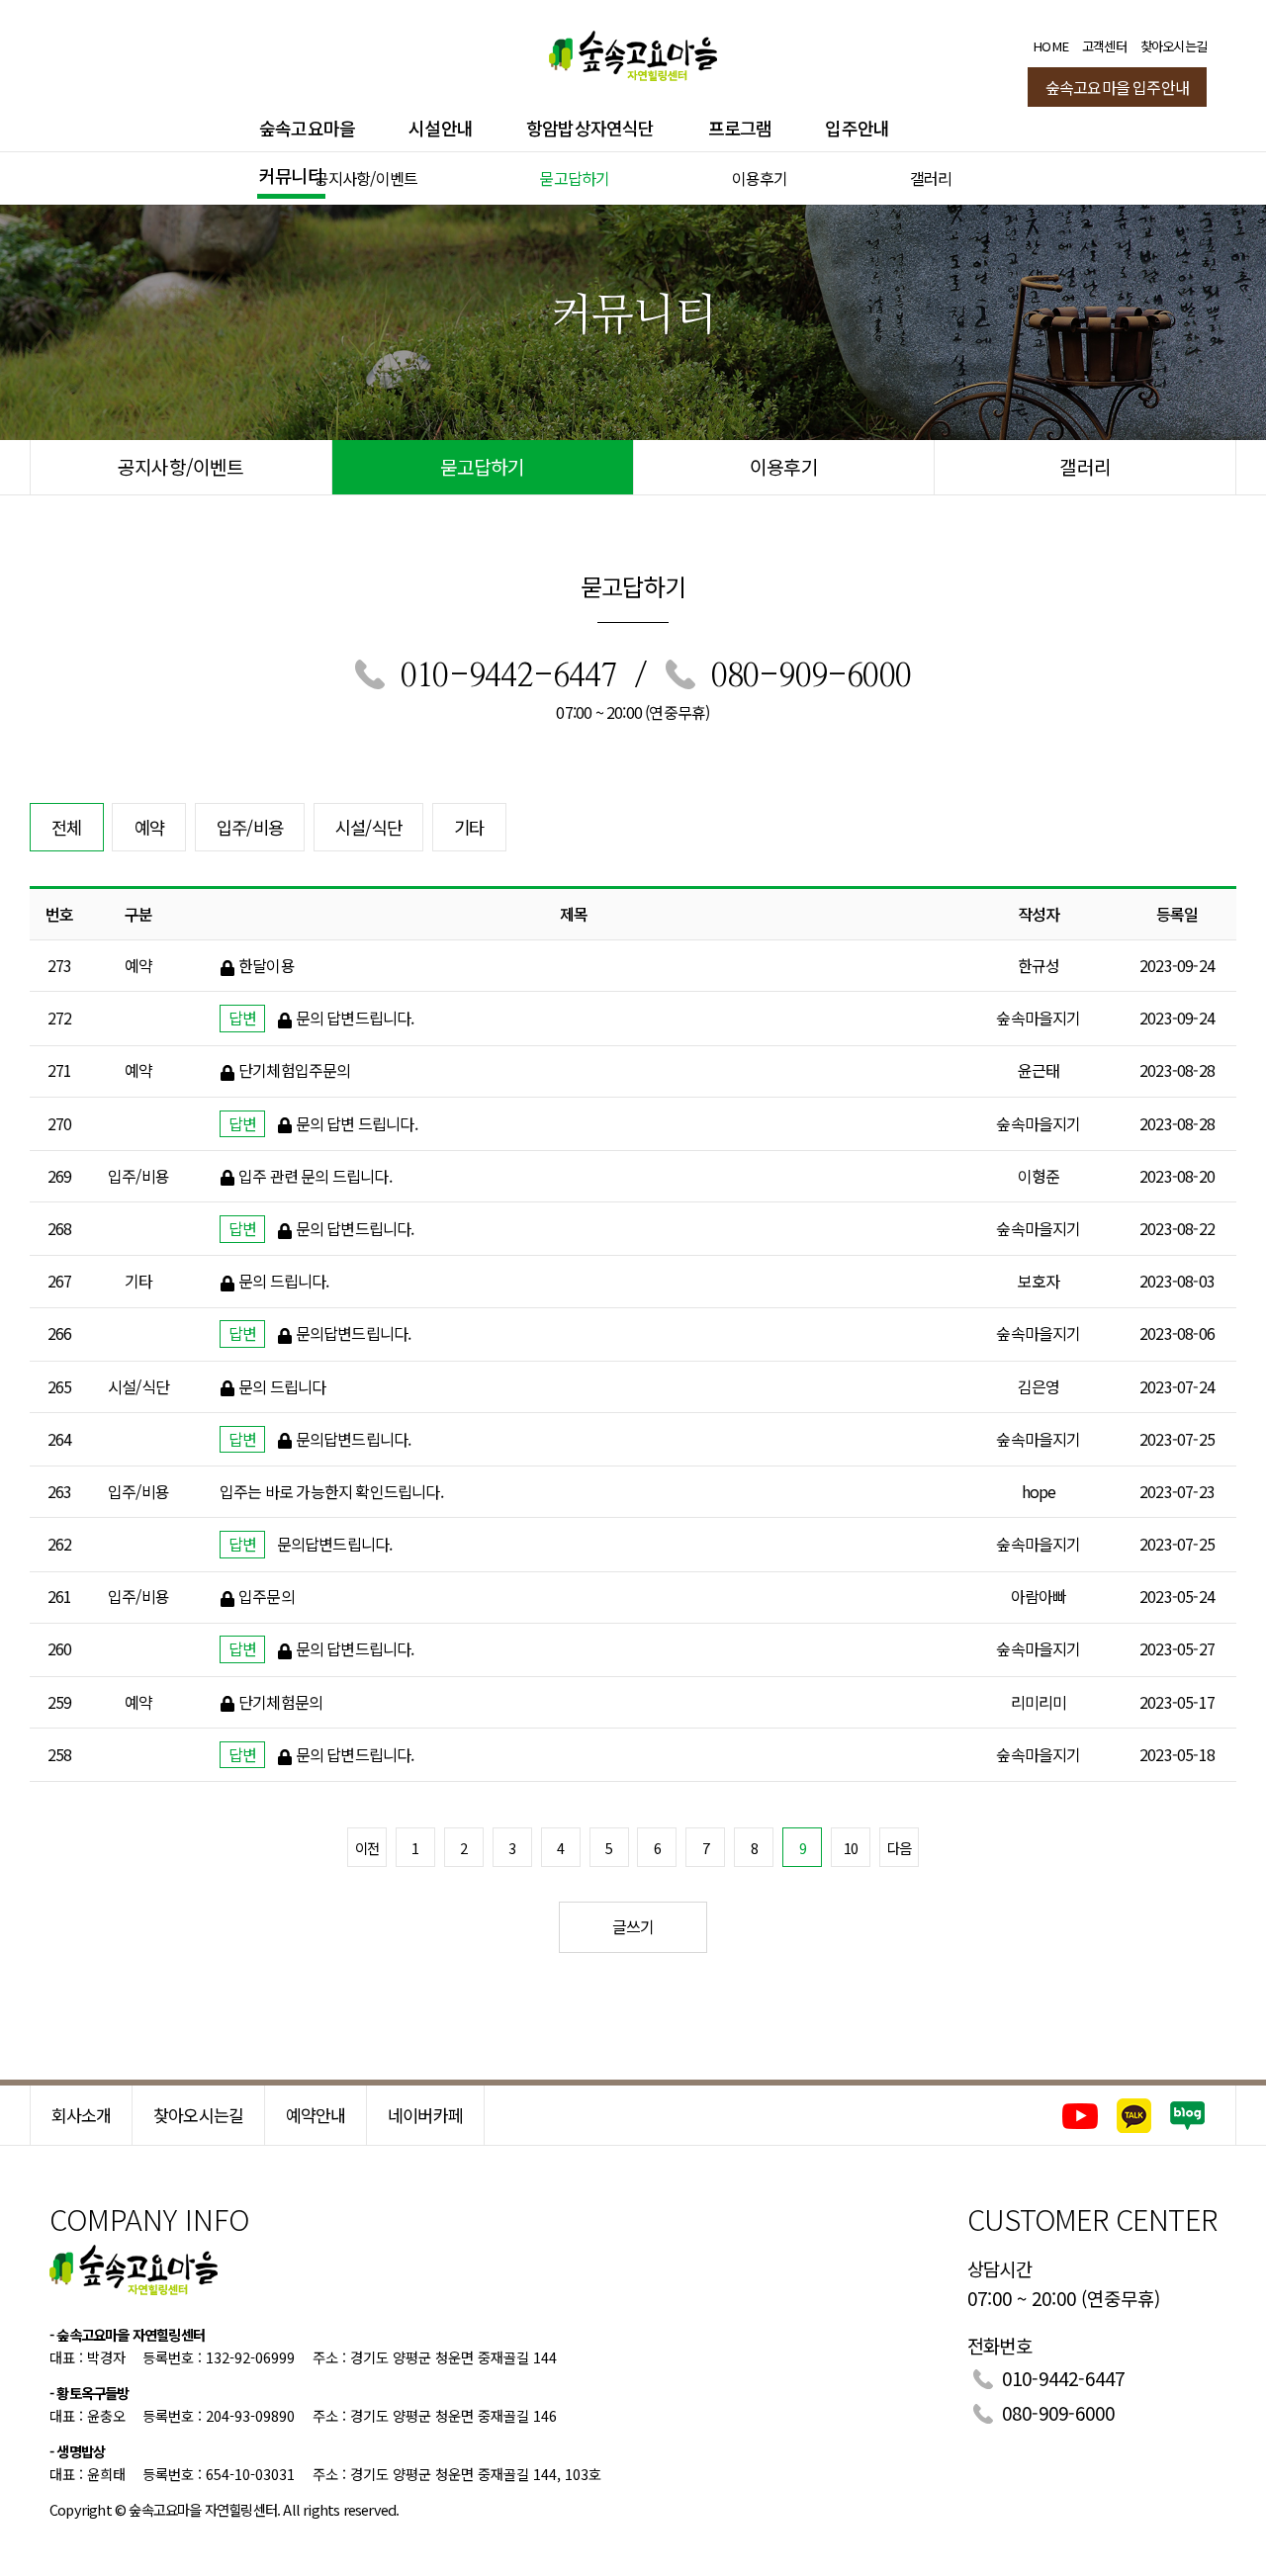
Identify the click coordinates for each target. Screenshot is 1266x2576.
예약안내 (316, 2115)
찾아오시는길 (1174, 46)
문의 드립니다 (282, 1386)
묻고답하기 (574, 178)
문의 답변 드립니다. (357, 1123)
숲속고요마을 (307, 128)
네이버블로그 (1188, 2116)
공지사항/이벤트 (366, 178)
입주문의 (267, 1596)
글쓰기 (633, 1926)
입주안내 (857, 128)
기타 (469, 827)
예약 (149, 827)
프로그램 (740, 128)
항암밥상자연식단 (590, 128)
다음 (899, 1848)
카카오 (1134, 2116)
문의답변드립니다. (354, 1333)
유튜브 (1080, 2116)
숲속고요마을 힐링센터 (633, 52)
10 (851, 1848)
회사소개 (82, 2115)
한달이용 (267, 965)
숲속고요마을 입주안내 (1117, 87)
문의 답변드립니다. (355, 1018)
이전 (367, 1848)
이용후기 (760, 178)
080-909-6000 (811, 676)
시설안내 (441, 128)
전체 (66, 827)
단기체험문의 (280, 1702)
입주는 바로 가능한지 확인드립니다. (331, 1491)
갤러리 (931, 178)
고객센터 (1104, 46)
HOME (1050, 46)
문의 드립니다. (284, 1281)
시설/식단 (368, 827)
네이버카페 (425, 2115)
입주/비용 (250, 827)
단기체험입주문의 (295, 1070)
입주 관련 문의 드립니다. (315, 1176)
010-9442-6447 (509, 676)
